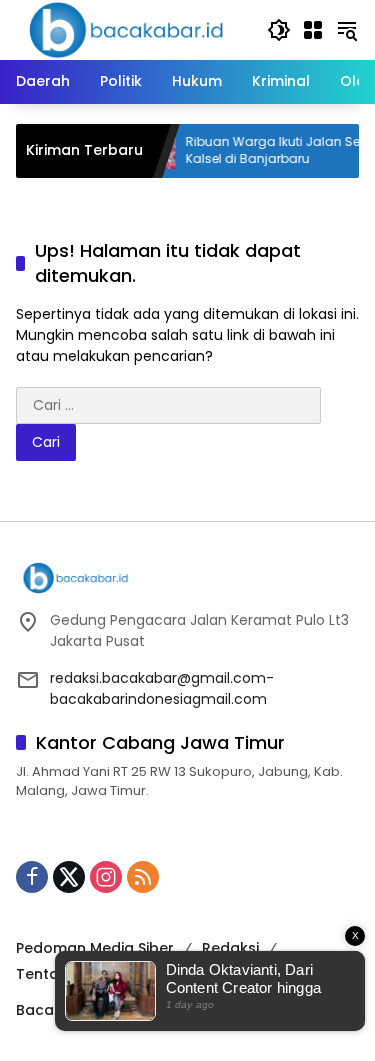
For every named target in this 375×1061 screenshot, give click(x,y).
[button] (279, 30)
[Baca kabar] (126, 29)
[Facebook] (32, 877)
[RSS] (143, 877)
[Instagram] (106, 877)
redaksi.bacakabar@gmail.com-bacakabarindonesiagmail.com (162, 688)
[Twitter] (69, 877)
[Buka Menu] (313, 30)
